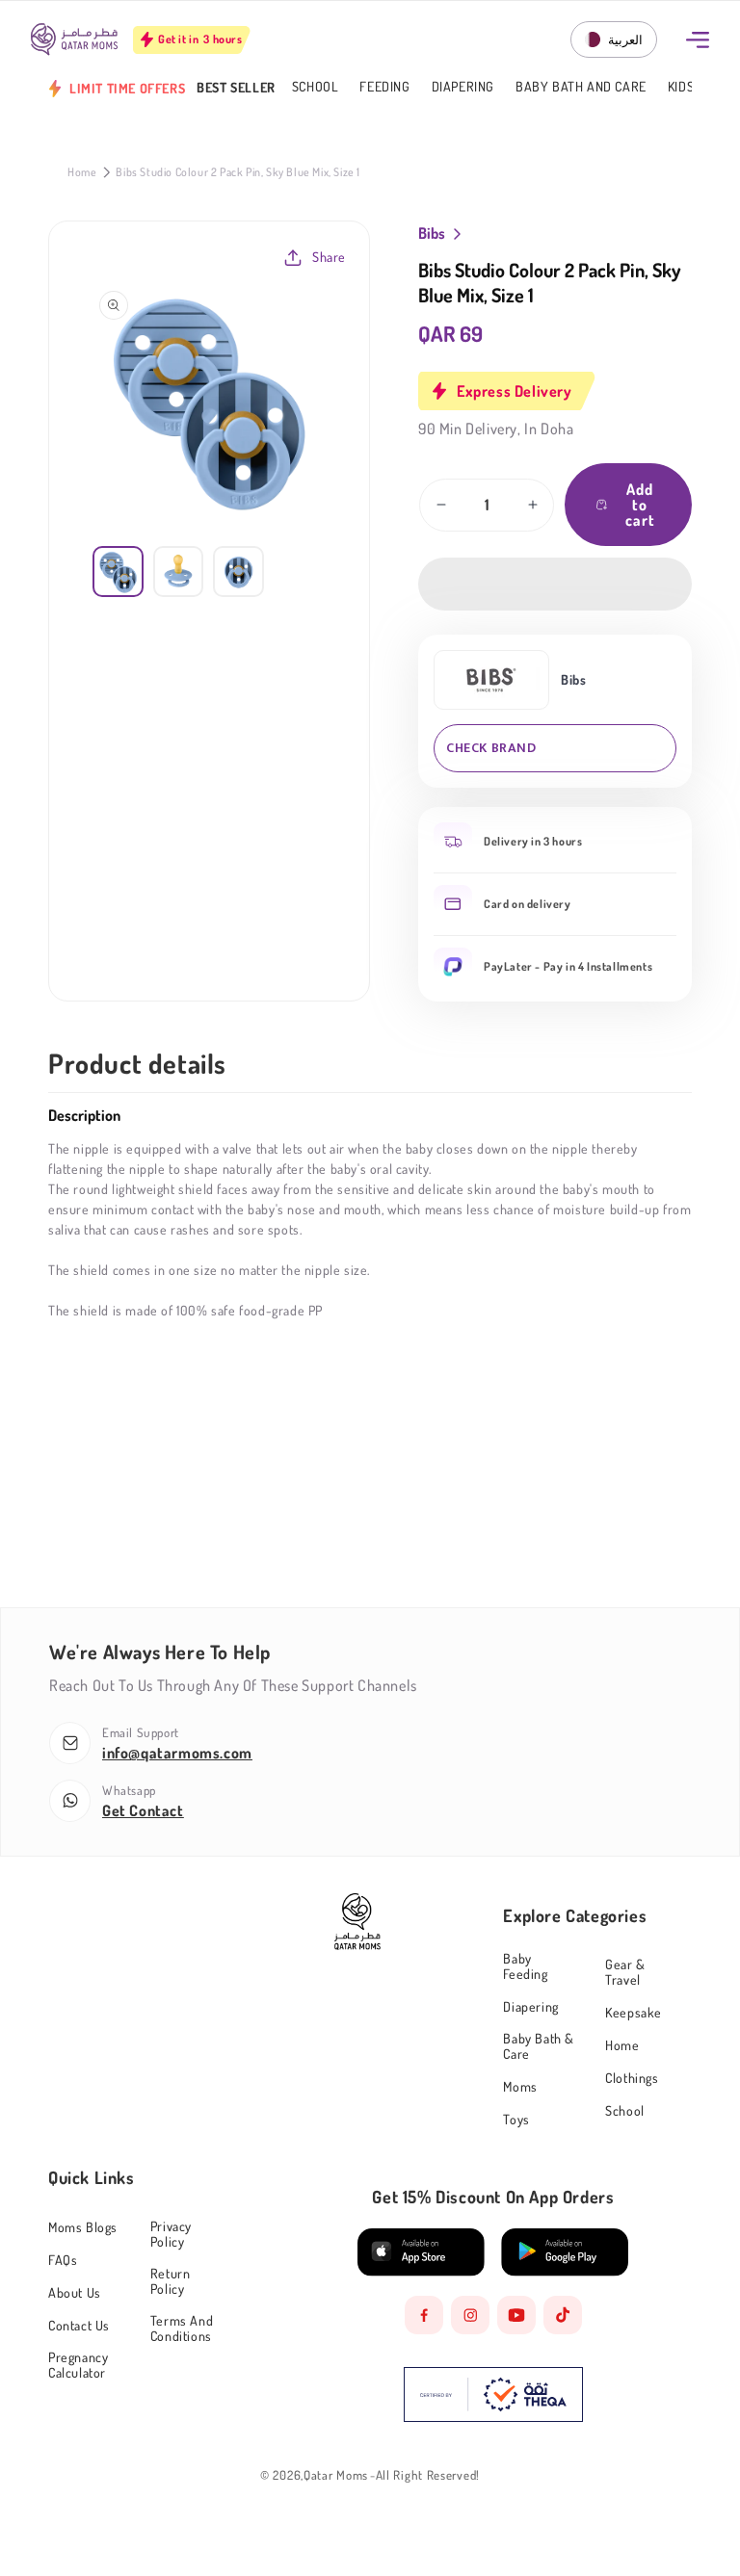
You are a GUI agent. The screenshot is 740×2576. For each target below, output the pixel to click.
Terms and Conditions (182, 2328)
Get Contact (143, 1810)
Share (329, 257)
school (625, 2110)
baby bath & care (539, 2046)
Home (82, 172)
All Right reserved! (428, 2475)
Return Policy (171, 2281)
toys (516, 2119)
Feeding (384, 87)
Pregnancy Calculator (78, 2365)
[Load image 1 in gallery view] (118, 572)
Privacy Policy (171, 2234)
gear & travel (625, 1972)
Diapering (463, 87)
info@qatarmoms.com (177, 1753)
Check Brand (491, 748)
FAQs (63, 2260)
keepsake (634, 2012)
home (622, 2045)
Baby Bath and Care (581, 87)
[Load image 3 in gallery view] (238, 572)
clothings (632, 2078)
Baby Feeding (525, 1966)
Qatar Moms (336, 2475)
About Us (75, 2292)
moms (520, 2086)
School (316, 87)
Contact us (79, 2325)
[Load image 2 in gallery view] (179, 572)
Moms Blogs (83, 2227)
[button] (555, 584)
